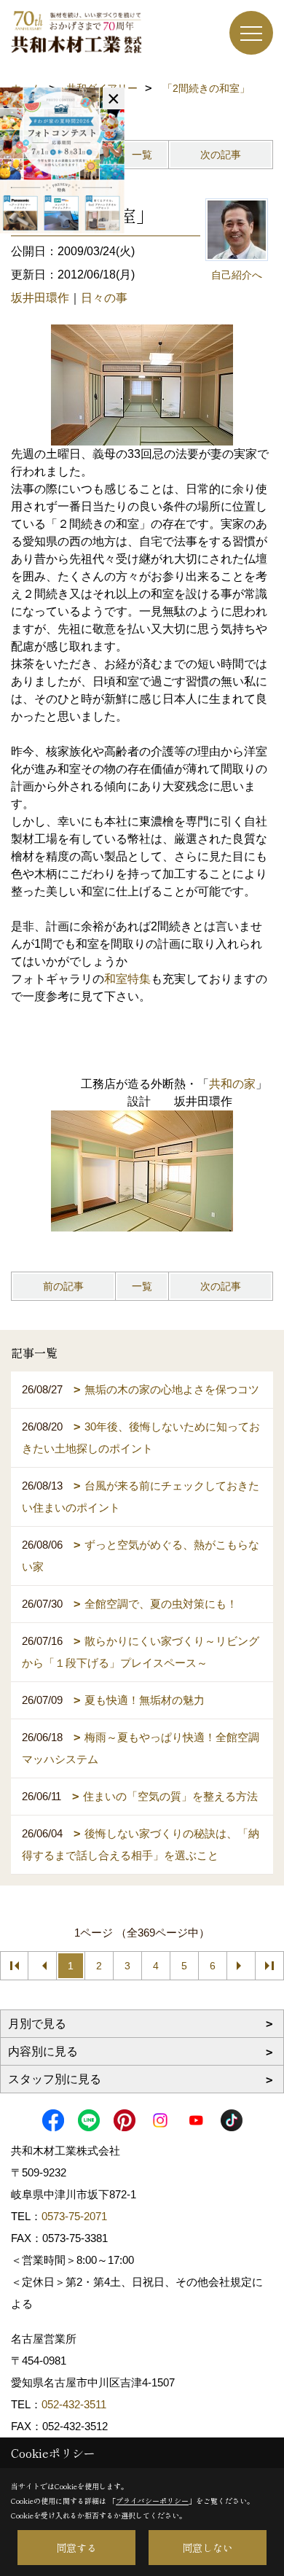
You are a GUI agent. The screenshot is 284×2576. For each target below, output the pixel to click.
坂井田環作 (40, 298)
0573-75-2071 (74, 2216)
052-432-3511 (75, 2404)
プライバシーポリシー (152, 2501)
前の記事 (63, 1286)
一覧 (142, 155)
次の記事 (221, 155)
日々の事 (104, 298)
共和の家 (232, 1084)
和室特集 (127, 979)
